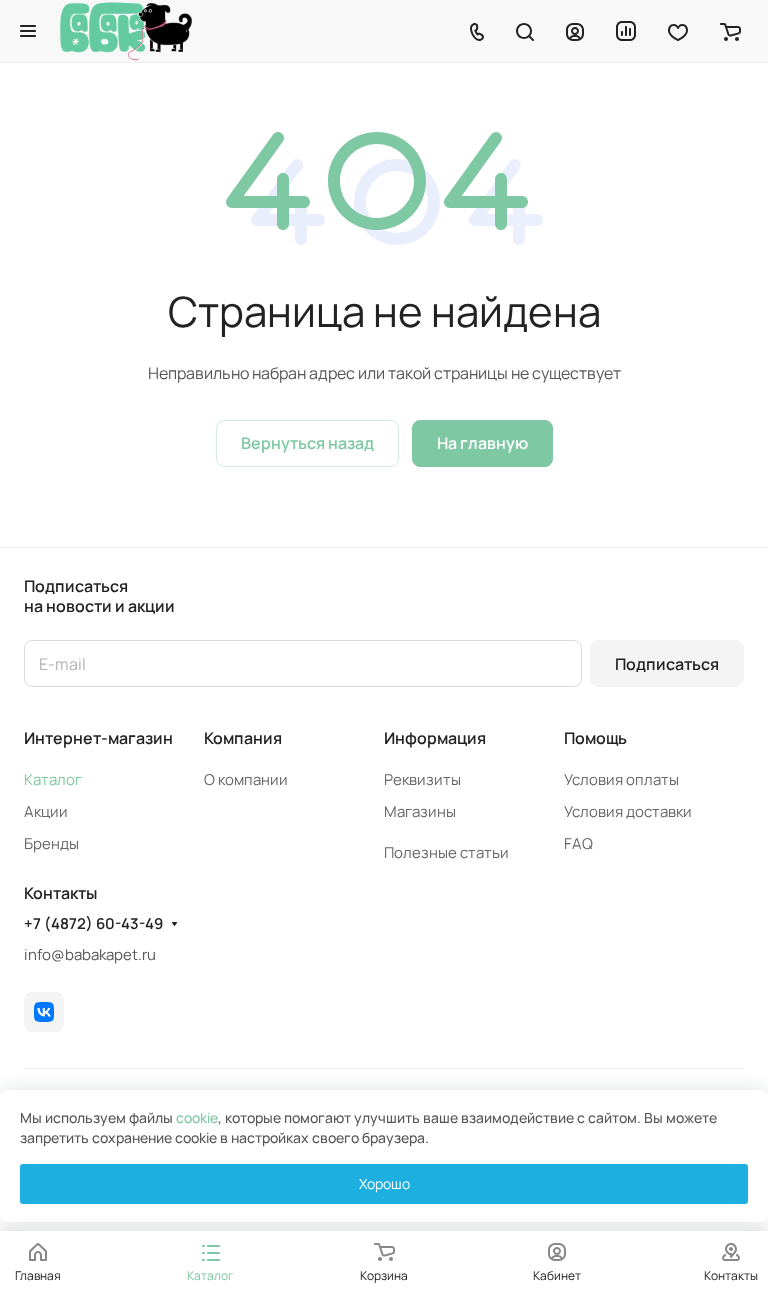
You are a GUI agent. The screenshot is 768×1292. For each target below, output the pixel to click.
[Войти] (575, 31)
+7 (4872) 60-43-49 (93, 924)
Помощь (595, 738)
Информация (435, 738)
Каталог (53, 779)
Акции (46, 811)
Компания (243, 738)
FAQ (578, 843)
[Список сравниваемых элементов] (626, 31)
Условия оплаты (621, 779)
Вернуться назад (307, 443)
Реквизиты (422, 779)
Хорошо (384, 1183)
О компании (246, 779)
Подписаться (667, 664)
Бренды (51, 843)
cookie (197, 1117)
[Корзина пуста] (730, 31)
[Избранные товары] (678, 31)
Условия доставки (628, 811)
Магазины (420, 811)
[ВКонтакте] (44, 1012)
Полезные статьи (446, 852)
